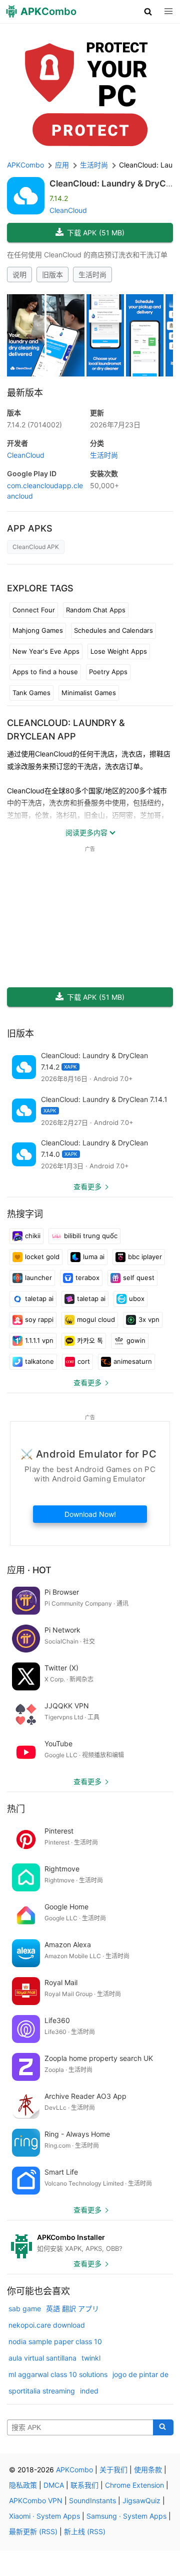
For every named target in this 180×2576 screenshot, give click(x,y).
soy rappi (39, 1319)
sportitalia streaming (42, 2391)
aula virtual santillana (42, 2358)
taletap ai (39, 1298)
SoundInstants (92, 2500)
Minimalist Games (89, 693)
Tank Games (31, 693)
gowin (136, 1340)
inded (89, 2391)
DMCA (54, 2485)
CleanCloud (68, 210)
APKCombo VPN (36, 2500)
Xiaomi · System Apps (44, 2516)
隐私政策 (23, 2485)
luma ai (94, 1257)
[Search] (163, 2427)
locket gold (42, 1257)
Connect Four (34, 610)
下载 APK (96, 233)
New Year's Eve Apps (46, 651)
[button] (148, 11)
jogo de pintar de (140, 2374)
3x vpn (149, 1319)
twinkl (91, 2358)
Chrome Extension (134, 2485)
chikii (33, 1236)
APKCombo (25, 165)
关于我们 (113, 2470)
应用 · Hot (29, 1570)
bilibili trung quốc (91, 1236)
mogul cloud (96, 1319)
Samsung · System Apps (126, 2516)
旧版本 (52, 275)
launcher (38, 1278)
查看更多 (87, 1187)
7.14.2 (34, 425)
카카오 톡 (90, 1340)
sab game (25, 2308)
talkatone (39, 1361)
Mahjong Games (38, 630)
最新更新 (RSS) (33, 2531)
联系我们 (84, 2485)
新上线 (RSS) (85, 2531)
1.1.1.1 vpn (39, 1340)
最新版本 (25, 393)
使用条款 (148, 2470)
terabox (87, 1278)
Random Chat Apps (96, 610)
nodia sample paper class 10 (55, 2341)
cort (84, 1361)
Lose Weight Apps (119, 651)
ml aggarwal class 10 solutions (58, 2374)
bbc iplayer (145, 1257)
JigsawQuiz (141, 2500)
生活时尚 (92, 275)
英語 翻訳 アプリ (72, 2308)
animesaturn (133, 1361)
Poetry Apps (108, 672)
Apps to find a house (45, 672)
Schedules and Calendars (113, 630)
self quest (139, 1278)
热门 (16, 1809)
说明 (19, 275)
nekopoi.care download (47, 2325)
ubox (137, 1298)
